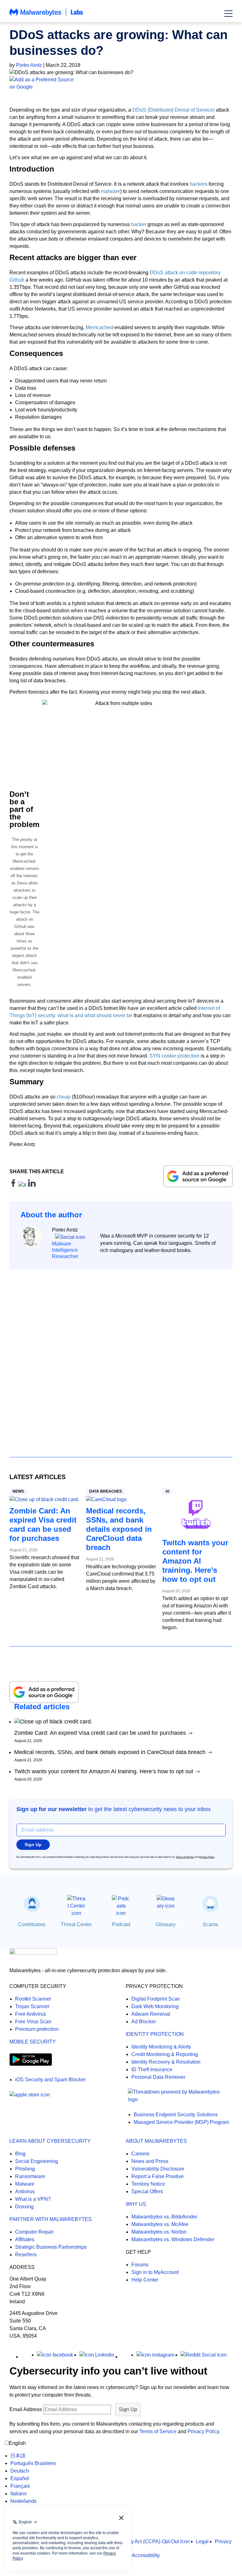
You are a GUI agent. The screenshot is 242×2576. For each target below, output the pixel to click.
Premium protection (37, 2029)
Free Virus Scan (33, 2022)
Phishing (25, 2169)
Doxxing (24, 2207)
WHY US (136, 2204)
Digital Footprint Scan (156, 1999)
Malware (25, 2184)
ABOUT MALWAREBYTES (156, 2141)
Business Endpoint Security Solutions (176, 2115)
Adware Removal (151, 2014)
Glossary (166, 1924)
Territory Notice (148, 2184)
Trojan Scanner (32, 2006)
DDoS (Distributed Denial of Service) (173, 110)
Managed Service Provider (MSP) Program (181, 2122)
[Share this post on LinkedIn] (32, 1185)
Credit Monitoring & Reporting (165, 2054)
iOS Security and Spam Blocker (50, 2080)
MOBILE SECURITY (33, 2042)
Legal (202, 2541)
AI (167, 1491)
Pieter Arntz (29, 65)
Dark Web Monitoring (155, 2006)
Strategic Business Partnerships (51, 2247)
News (18, 1491)
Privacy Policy (207, 1857)
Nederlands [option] (23, 2501)
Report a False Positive (158, 2176)
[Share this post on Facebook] (14, 1185)
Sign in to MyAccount (155, 2272)
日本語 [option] (18, 2456)
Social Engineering (37, 2161)
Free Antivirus (31, 2014)
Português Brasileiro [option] (33, 2463)
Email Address (26, 2409)
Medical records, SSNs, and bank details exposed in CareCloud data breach (119, 1529)
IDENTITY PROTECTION (155, 2034)
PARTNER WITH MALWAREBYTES (51, 2219)
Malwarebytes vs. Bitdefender (164, 2217)
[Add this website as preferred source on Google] (121, 83)
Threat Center (76, 1924)
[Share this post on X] (23, 1185)
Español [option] (20, 2478)
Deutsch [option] (20, 2471)
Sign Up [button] (33, 1845)
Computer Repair (34, 2232)
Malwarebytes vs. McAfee (160, 2224)
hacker (139, 224)
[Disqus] (121, 1357)
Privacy (223, 2541)
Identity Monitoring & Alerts (161, 2047)
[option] (33, 2456)
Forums (140, 2265)
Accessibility (146, 2555)
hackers (199, 184)
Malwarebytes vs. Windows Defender (173, 2239)
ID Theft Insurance (152, 2069)
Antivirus (25, 2191)
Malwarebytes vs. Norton (159, 2232)
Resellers (26, 2255)
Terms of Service (185, 1857)
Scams (210, 1924)
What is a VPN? (33, 2199)
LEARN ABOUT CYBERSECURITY (50, 2141)
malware (110, 191)
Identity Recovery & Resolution (166, 2062)
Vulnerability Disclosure (158, 2169)
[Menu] (228, 14)
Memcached (99, 327)
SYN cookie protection (174, 1056)
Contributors (32, 1924)
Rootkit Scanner (33, 1999)
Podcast (121, 1924)
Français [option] (20, 2486)
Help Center (145, 2280)
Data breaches (106, 1491)
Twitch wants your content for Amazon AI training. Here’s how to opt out (195, 1561)
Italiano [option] (19, 2494)
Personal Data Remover (158, 2077)
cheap (64, 1097)
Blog (20, 2154)
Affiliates (25, 2239)
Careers (140, 2154)
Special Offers (147, 2191)
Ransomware (30, 2176)
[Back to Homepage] (46, 15)
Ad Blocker (144, 2022)
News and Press (150, 2161)
